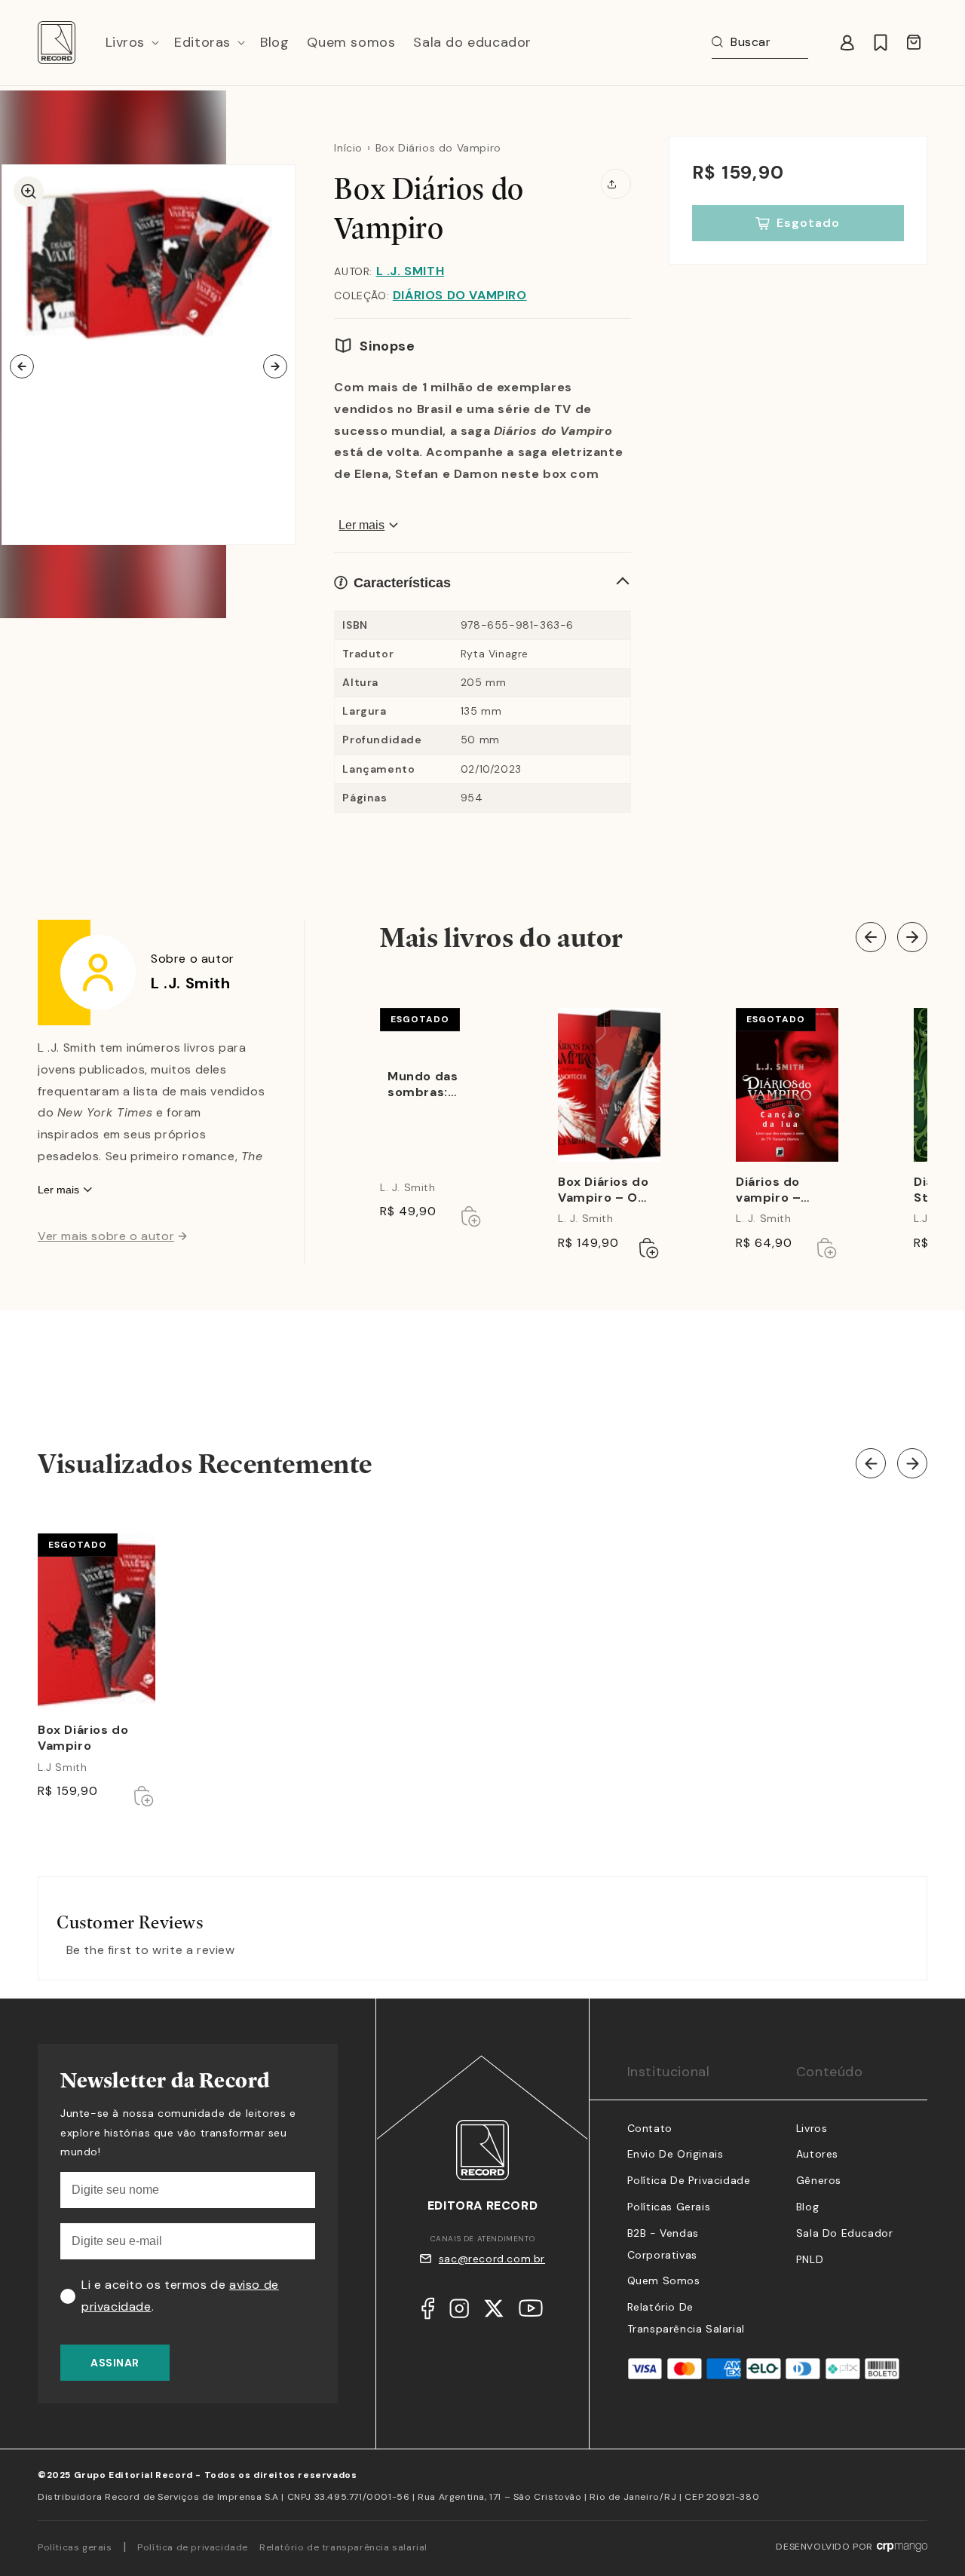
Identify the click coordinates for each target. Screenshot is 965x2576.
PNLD (810, 2259)
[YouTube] (531, 2312)
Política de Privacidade (689, 2180)
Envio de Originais (675, 2154)
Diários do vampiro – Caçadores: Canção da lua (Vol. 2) (781, 1190)
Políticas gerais (75, 2547)
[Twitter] (494, 2312)
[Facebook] (428, 2312)
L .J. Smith (411, 271)
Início (348, 148)
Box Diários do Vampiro (83, 1738)
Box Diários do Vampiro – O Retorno (603, 1190)
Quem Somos (664, 2280)
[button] (131, 43)
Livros (812, 2128)
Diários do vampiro (460, 295)
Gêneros (819, 2180)
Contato (650, 2128)
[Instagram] (459, 2312)
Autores (817, 2154)
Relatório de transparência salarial (343, 2547)
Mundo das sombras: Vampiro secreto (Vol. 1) (429, 1085)
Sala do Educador (845, 2233)
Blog (807, 2207)
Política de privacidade (193, 2547)
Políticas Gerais (669, 2207)
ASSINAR (115, 2363)
